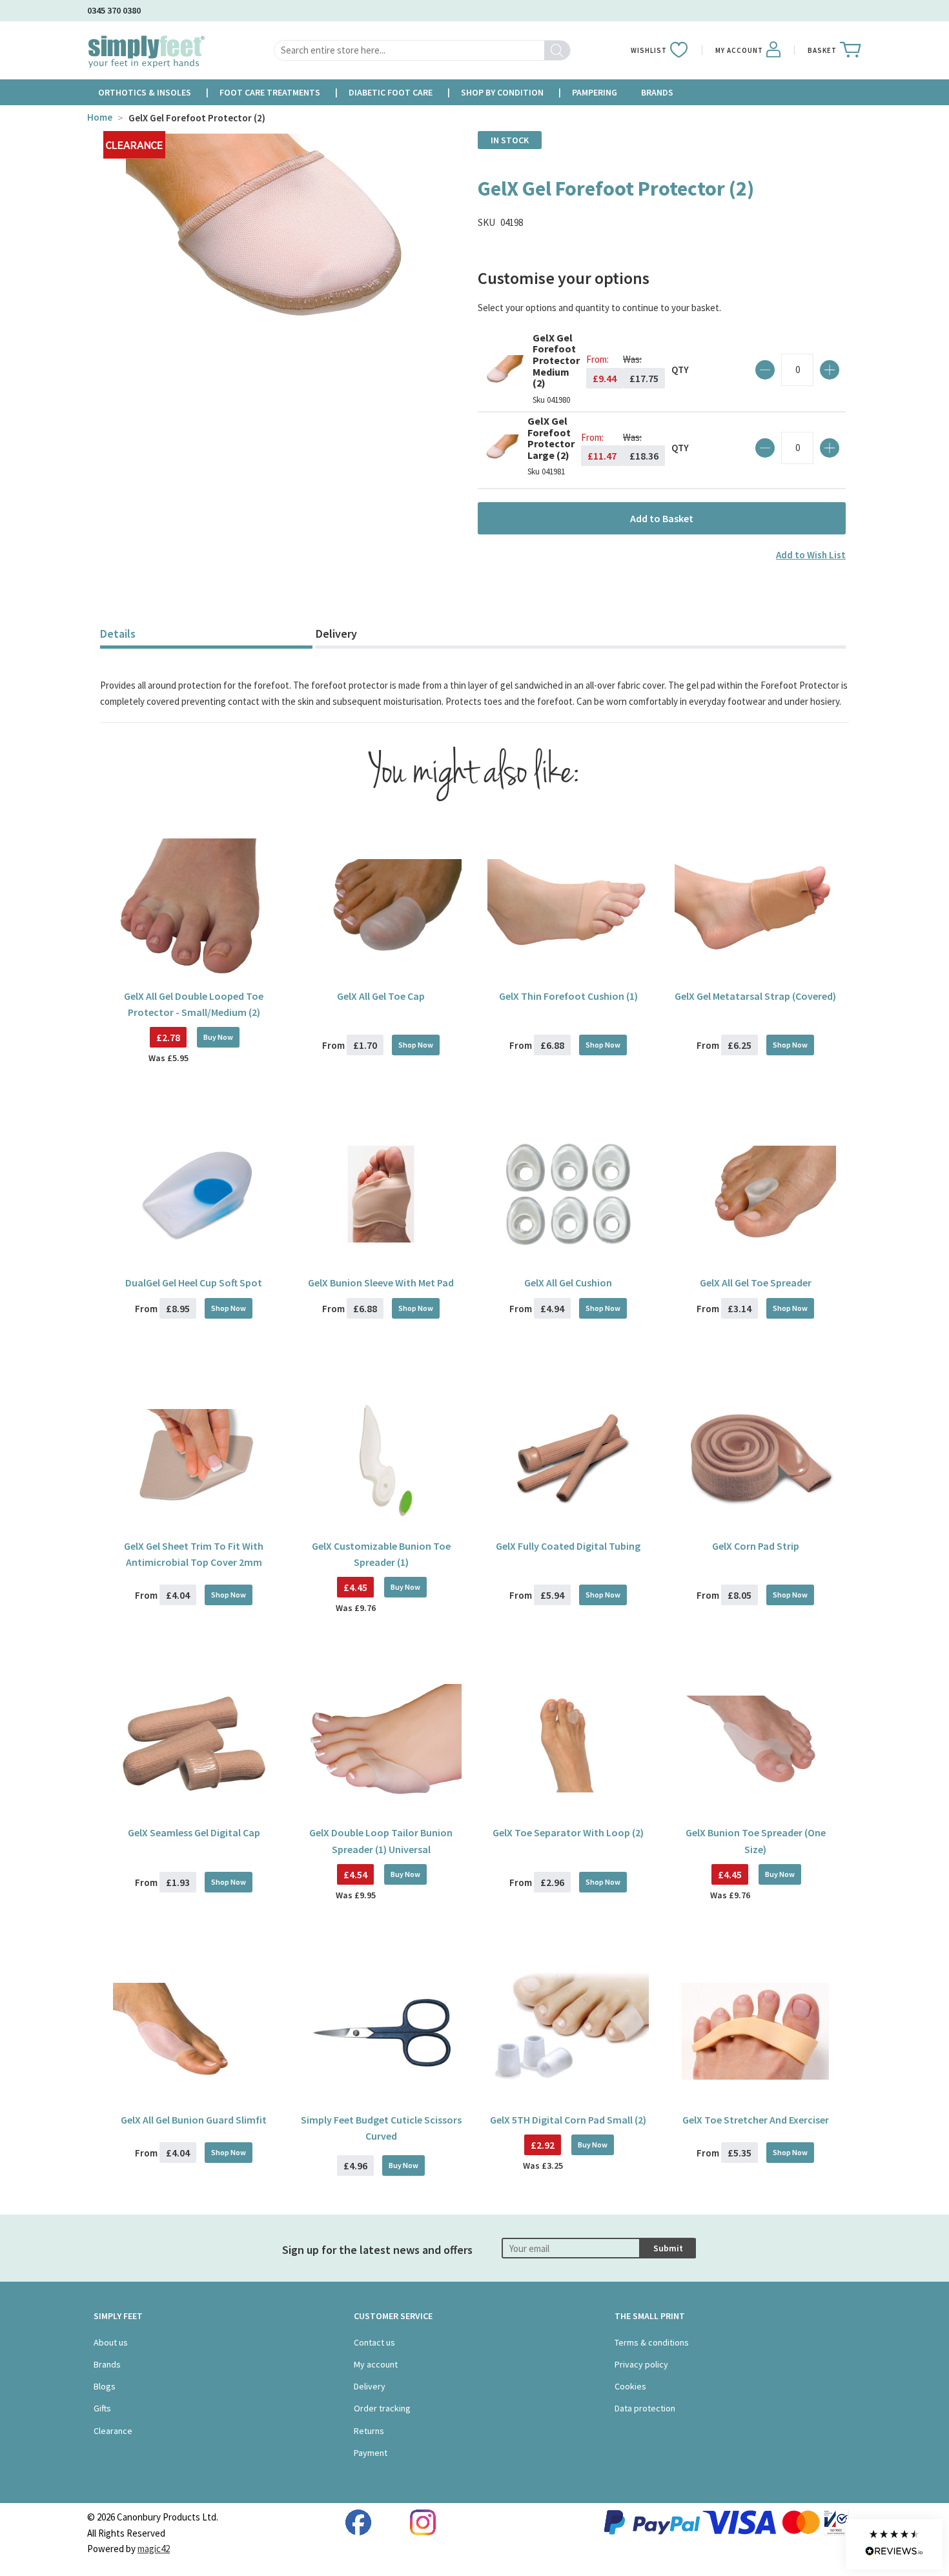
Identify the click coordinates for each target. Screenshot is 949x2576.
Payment (371, 2453)
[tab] (206, 635)
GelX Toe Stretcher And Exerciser (756, 2120)
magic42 (154, 2549)
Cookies (630, 2386)
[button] (894, 2544)
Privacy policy (641, 2364)
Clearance (113, 2431)
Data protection (645, 2408)
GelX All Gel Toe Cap (381, 996)
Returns (369, 2431)
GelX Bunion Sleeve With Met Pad (381, 1283)
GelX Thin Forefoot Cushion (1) (568, 996)
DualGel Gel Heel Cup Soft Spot (194, 1283)
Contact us (374, 2342)
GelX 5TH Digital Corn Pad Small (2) (568, 2120)
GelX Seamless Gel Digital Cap (194, 1832)
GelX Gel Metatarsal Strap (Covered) (755, 996)
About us (111, 2342)
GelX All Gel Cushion (568, 1283)
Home (100, 117)
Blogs (105, 2386)
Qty (680, 370)
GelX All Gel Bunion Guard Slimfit (194, 2120)
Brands (107, 2364)
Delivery (336, 634)
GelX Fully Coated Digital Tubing (568, 1546)
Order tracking (382, 2408)
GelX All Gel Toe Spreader (756, 1283)
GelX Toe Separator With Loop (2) (568, 1832)
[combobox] (422, 50)
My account (376, 2364)
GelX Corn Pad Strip (756, 1546)
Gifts (102, 2408)
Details (118, 634)
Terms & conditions (652, 2342)
